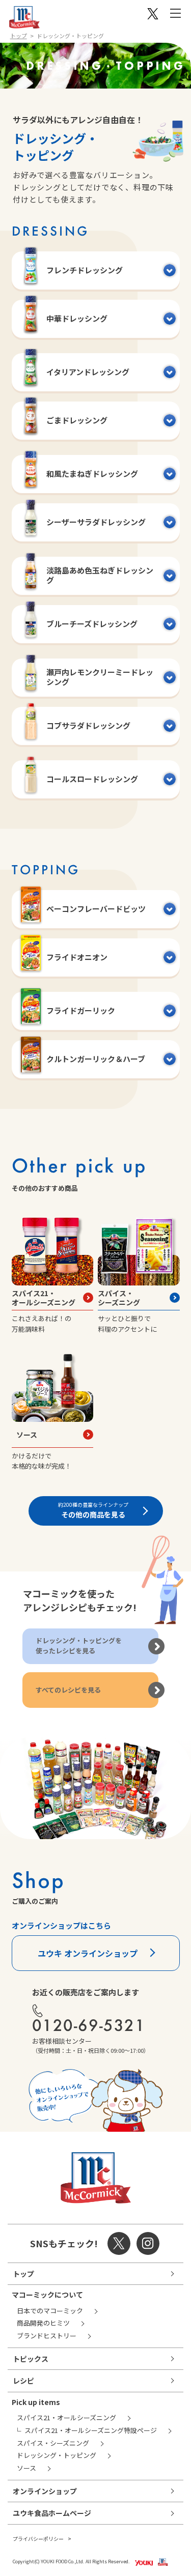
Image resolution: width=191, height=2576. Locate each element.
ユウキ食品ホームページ (52, 2513)
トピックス (31, 2359)
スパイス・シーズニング (119, 1298)
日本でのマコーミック (50, 2311)
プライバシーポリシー (38, 2539)
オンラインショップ (45, 2491)
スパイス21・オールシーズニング (44, 1298)
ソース (27, 1435)
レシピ (23, 2381)
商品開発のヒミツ (43, 2323)
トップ (19, 36)
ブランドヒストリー (47, 2336)
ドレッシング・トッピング (57, 2455)
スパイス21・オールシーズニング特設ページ (91, 2430)
